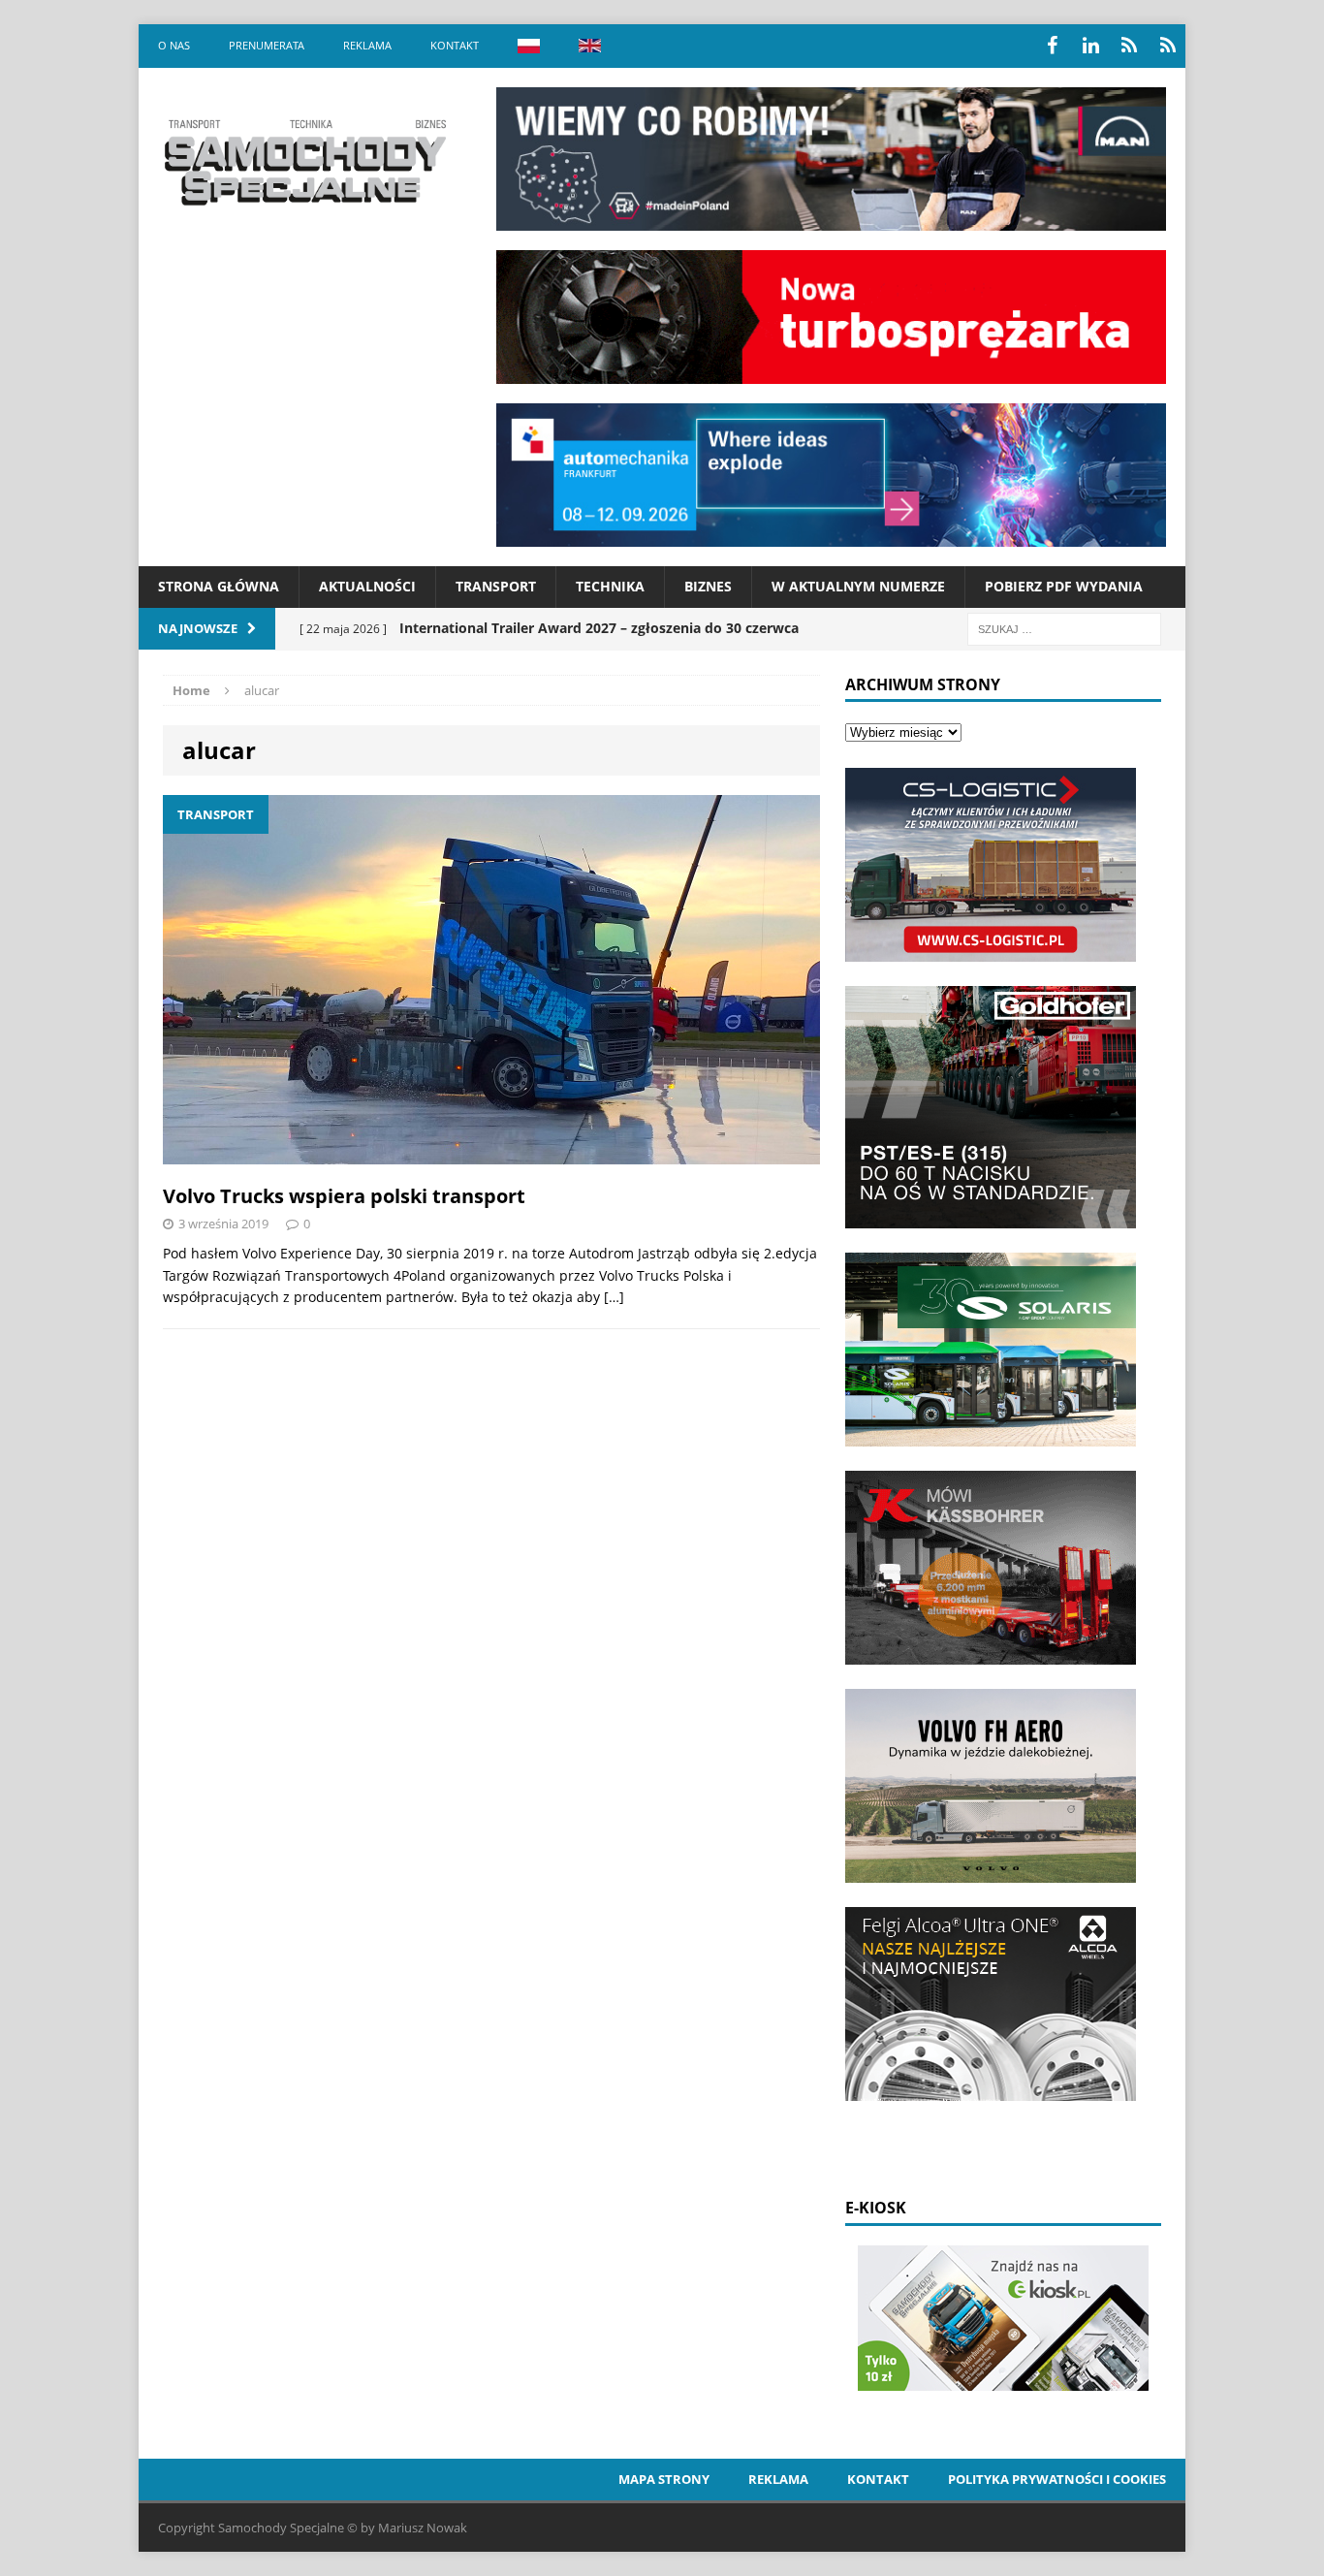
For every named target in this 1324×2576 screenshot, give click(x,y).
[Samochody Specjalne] (304, 162)
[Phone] (1129, 46)
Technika (610, 586)
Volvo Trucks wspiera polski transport (344, 1196)
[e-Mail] (1168, 46)
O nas (174, 45)
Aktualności (367, 586)
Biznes (708, 586)
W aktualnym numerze (858, 586)
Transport (496, 586)
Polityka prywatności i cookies (1057, 2479)
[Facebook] (1052, 46)
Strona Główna (219, 586)
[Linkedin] (1090, 46)
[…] (614, 1297)
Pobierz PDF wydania (1064, 586)
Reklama (367, 45)
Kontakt (455, 45)
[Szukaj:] (1064, 628)
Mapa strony (664, 2479)
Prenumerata (267, 45)
